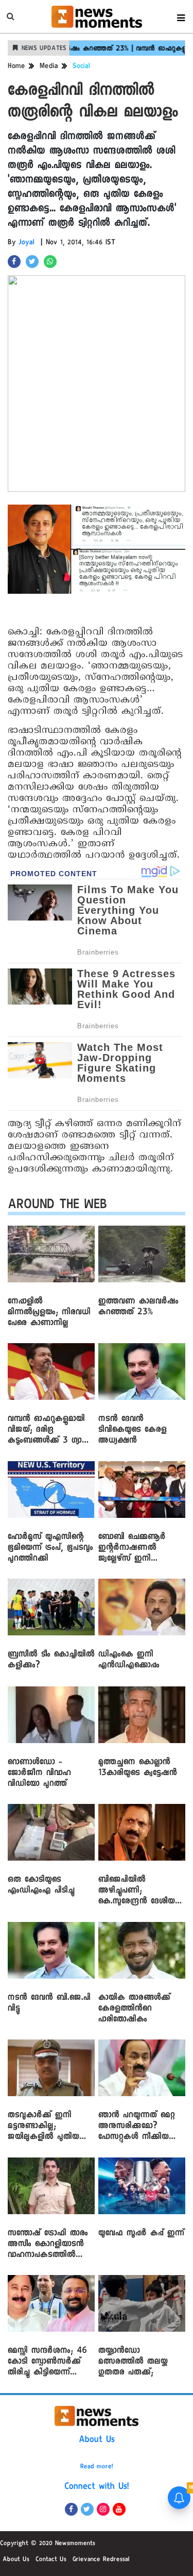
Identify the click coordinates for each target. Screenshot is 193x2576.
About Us (97, 2440)
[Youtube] (119, 2509)
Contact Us (51, 2560)
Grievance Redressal (101, 2560)
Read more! (97, 2467)
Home (16, 67)
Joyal (27, 243)
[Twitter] (87, 2509)
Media (49, 67)
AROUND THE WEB (57, 1206)
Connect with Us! (97, 2487)
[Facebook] (71, 2509)
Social (81, 67)
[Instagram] (103, 2509)
